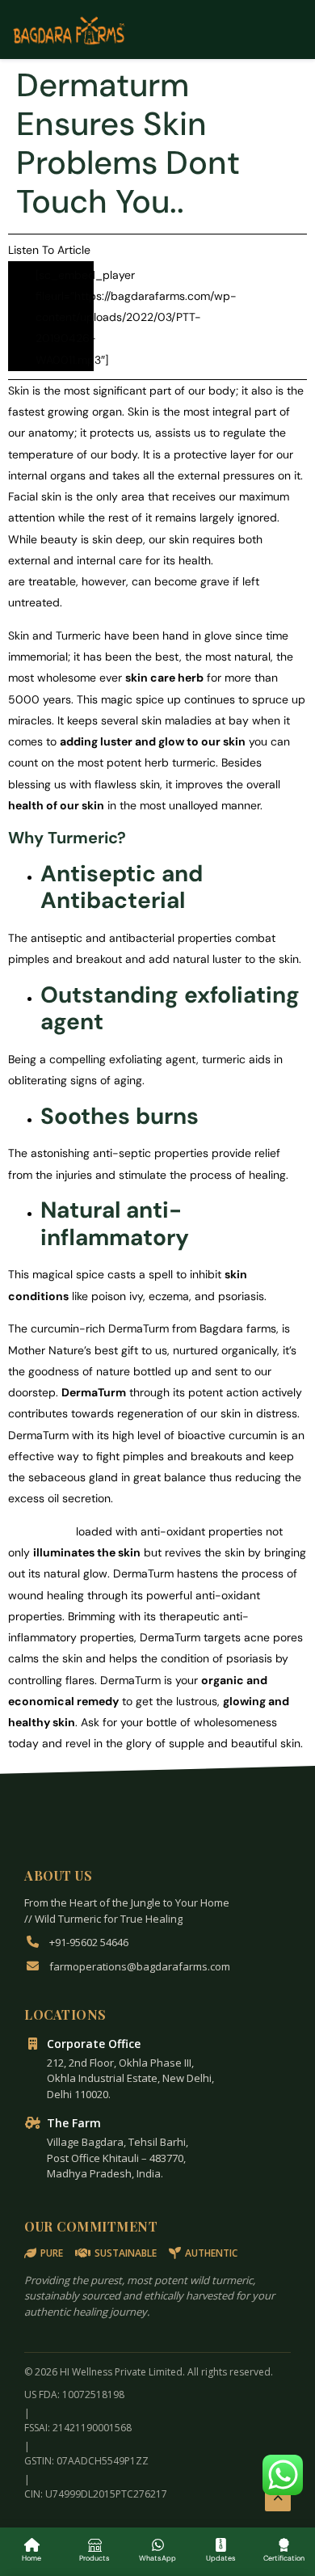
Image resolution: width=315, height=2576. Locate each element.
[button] (283, 2475)
